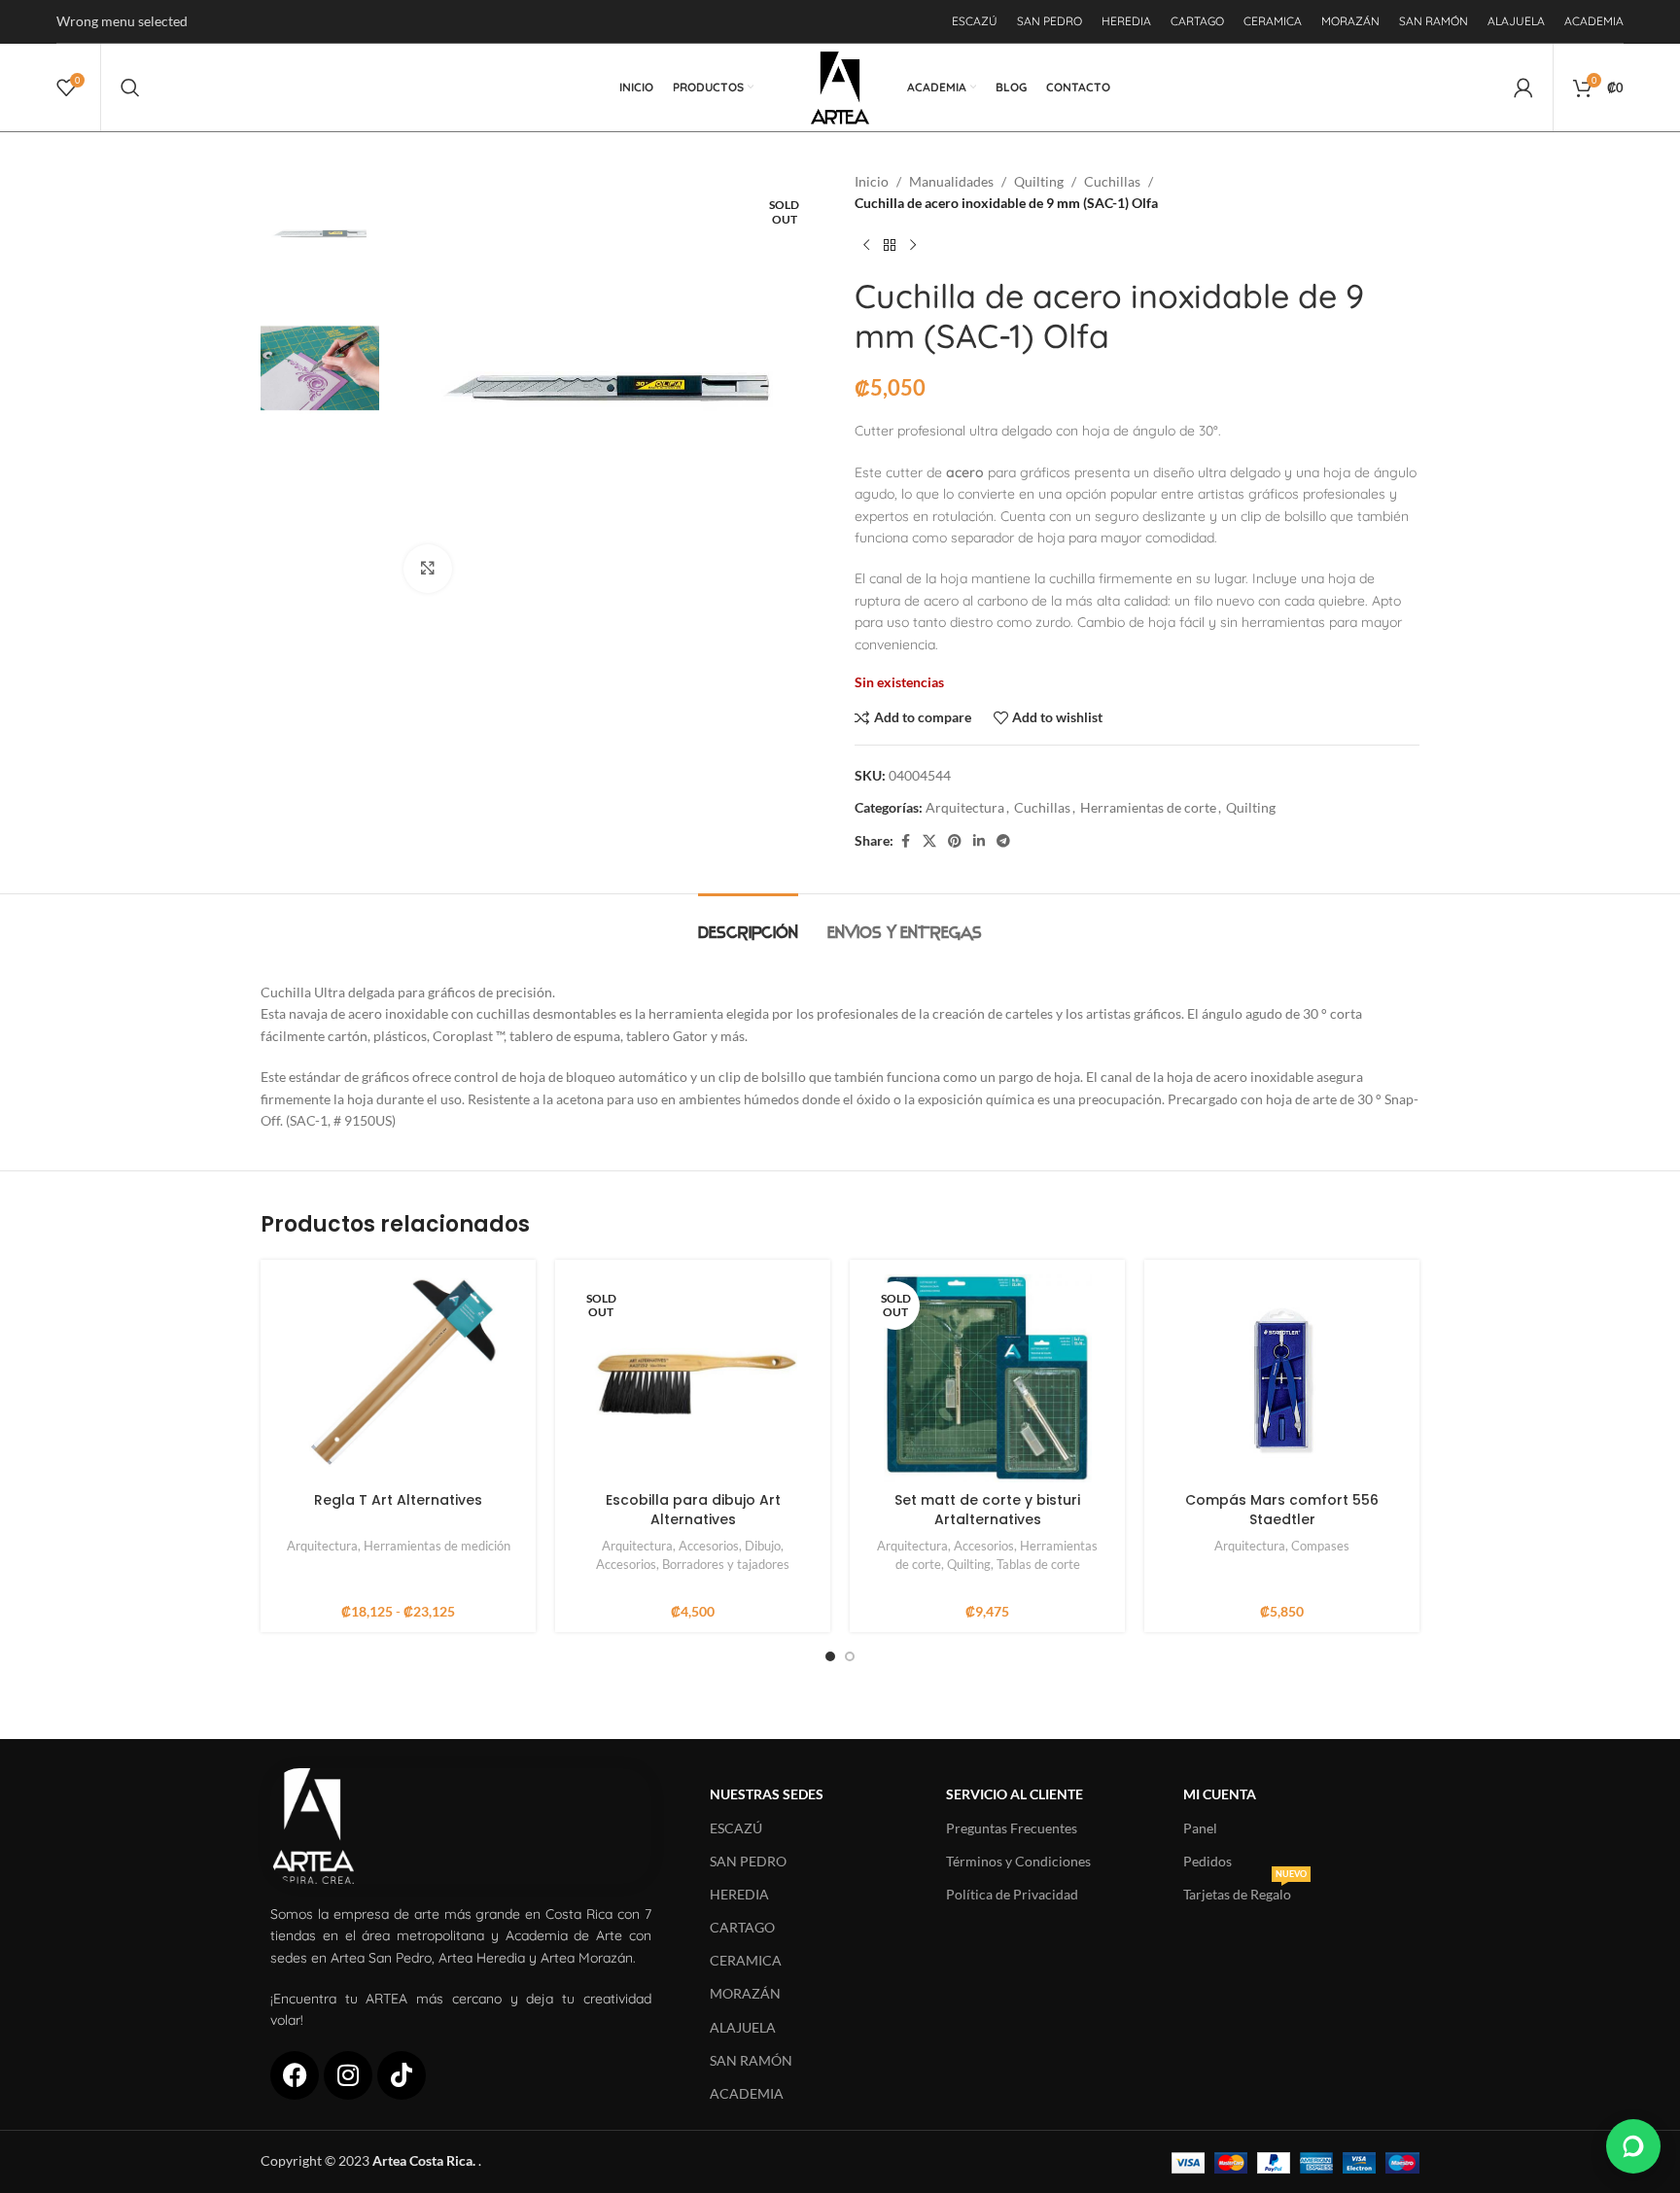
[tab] (748, 923)
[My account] (1523, 87)
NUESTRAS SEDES (767, 1794)
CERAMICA (746, 1960)
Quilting (1039, 181)
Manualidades (951, 181)
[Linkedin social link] (979, 841)
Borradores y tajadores (726, 1564)
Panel (1200, 1828)
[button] (1633, 2146)
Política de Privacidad (1012, 1894)
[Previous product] (866, 246)
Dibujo (763, 1546)
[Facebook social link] (905, 841)
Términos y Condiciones (1018, 1861)
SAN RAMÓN (751, 2060)
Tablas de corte (1038, 1564)
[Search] (130, 87)
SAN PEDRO (748, 1861)
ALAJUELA (743, 2027)
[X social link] (929, 841)
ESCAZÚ (736, 1828)
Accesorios (709, 1546)
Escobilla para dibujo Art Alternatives (693, 1510)
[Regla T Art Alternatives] (398, 1378)
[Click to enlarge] (428, 569)
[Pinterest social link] (955, 841)
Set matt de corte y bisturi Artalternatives (987, 1510)
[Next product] (913, 246)
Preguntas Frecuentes (1012, 1828)
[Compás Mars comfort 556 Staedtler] (1282, 1378)
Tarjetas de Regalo (1245, 1890)
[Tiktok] (402, 2075)
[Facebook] (295, 2075)
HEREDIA (739, 1894)
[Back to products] (890, 246)
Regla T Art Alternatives (398, 1500)
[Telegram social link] (1003, 841)
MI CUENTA (1220, 1794)
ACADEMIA (747, 2093)
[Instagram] (348, 2075)
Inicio (872, 181)
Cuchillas (1112, 181)
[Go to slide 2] (850, 1656)
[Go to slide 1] (830, 1656)
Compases (1320, 1546)
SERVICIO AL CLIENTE (1015, 1794)
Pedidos (1207, 1861)
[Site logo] (840, 86)
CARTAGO (742, 1927)
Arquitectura (965, 807)
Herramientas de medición (437, 1546)
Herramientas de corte (1148, 807)
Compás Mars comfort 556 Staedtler (1282, 1510)
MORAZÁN (745, 1993)
